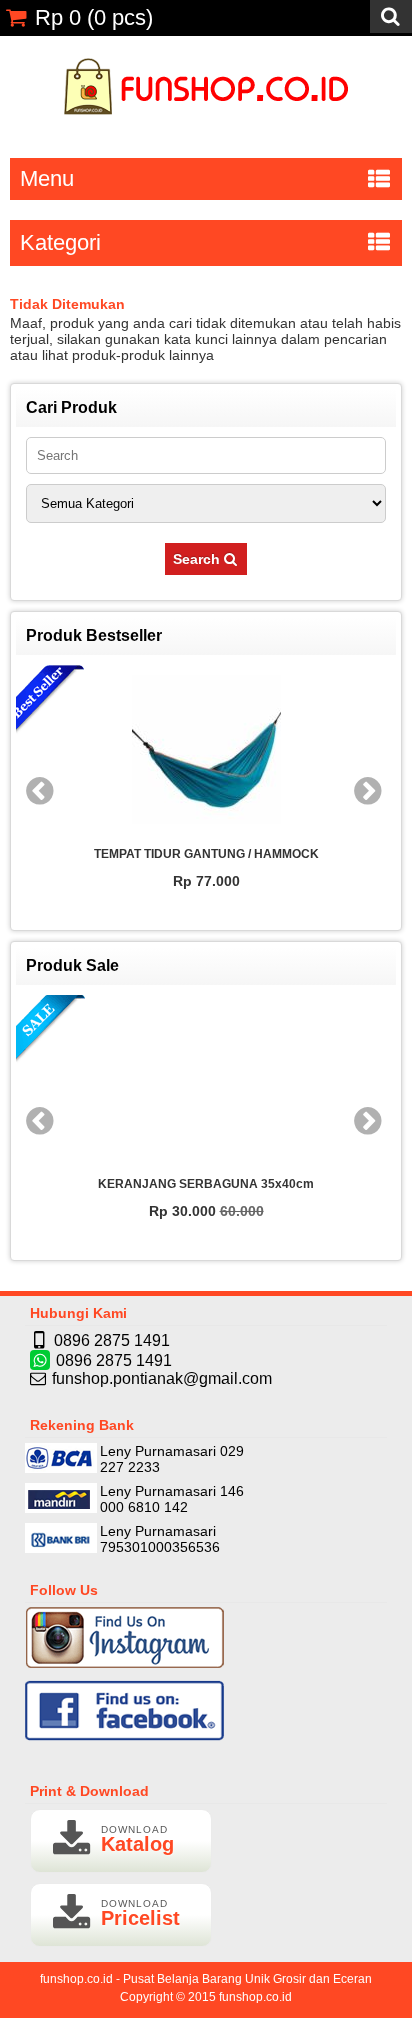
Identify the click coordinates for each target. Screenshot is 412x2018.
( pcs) (94, 17)
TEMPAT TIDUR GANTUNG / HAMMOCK (193, 854)
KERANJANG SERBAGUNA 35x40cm (199, 1184)
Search (198, 559)
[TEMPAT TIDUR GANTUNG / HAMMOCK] (193, 751)
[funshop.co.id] (206, 125)
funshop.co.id (255, 1997)
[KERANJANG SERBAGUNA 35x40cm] (199, 1081)
